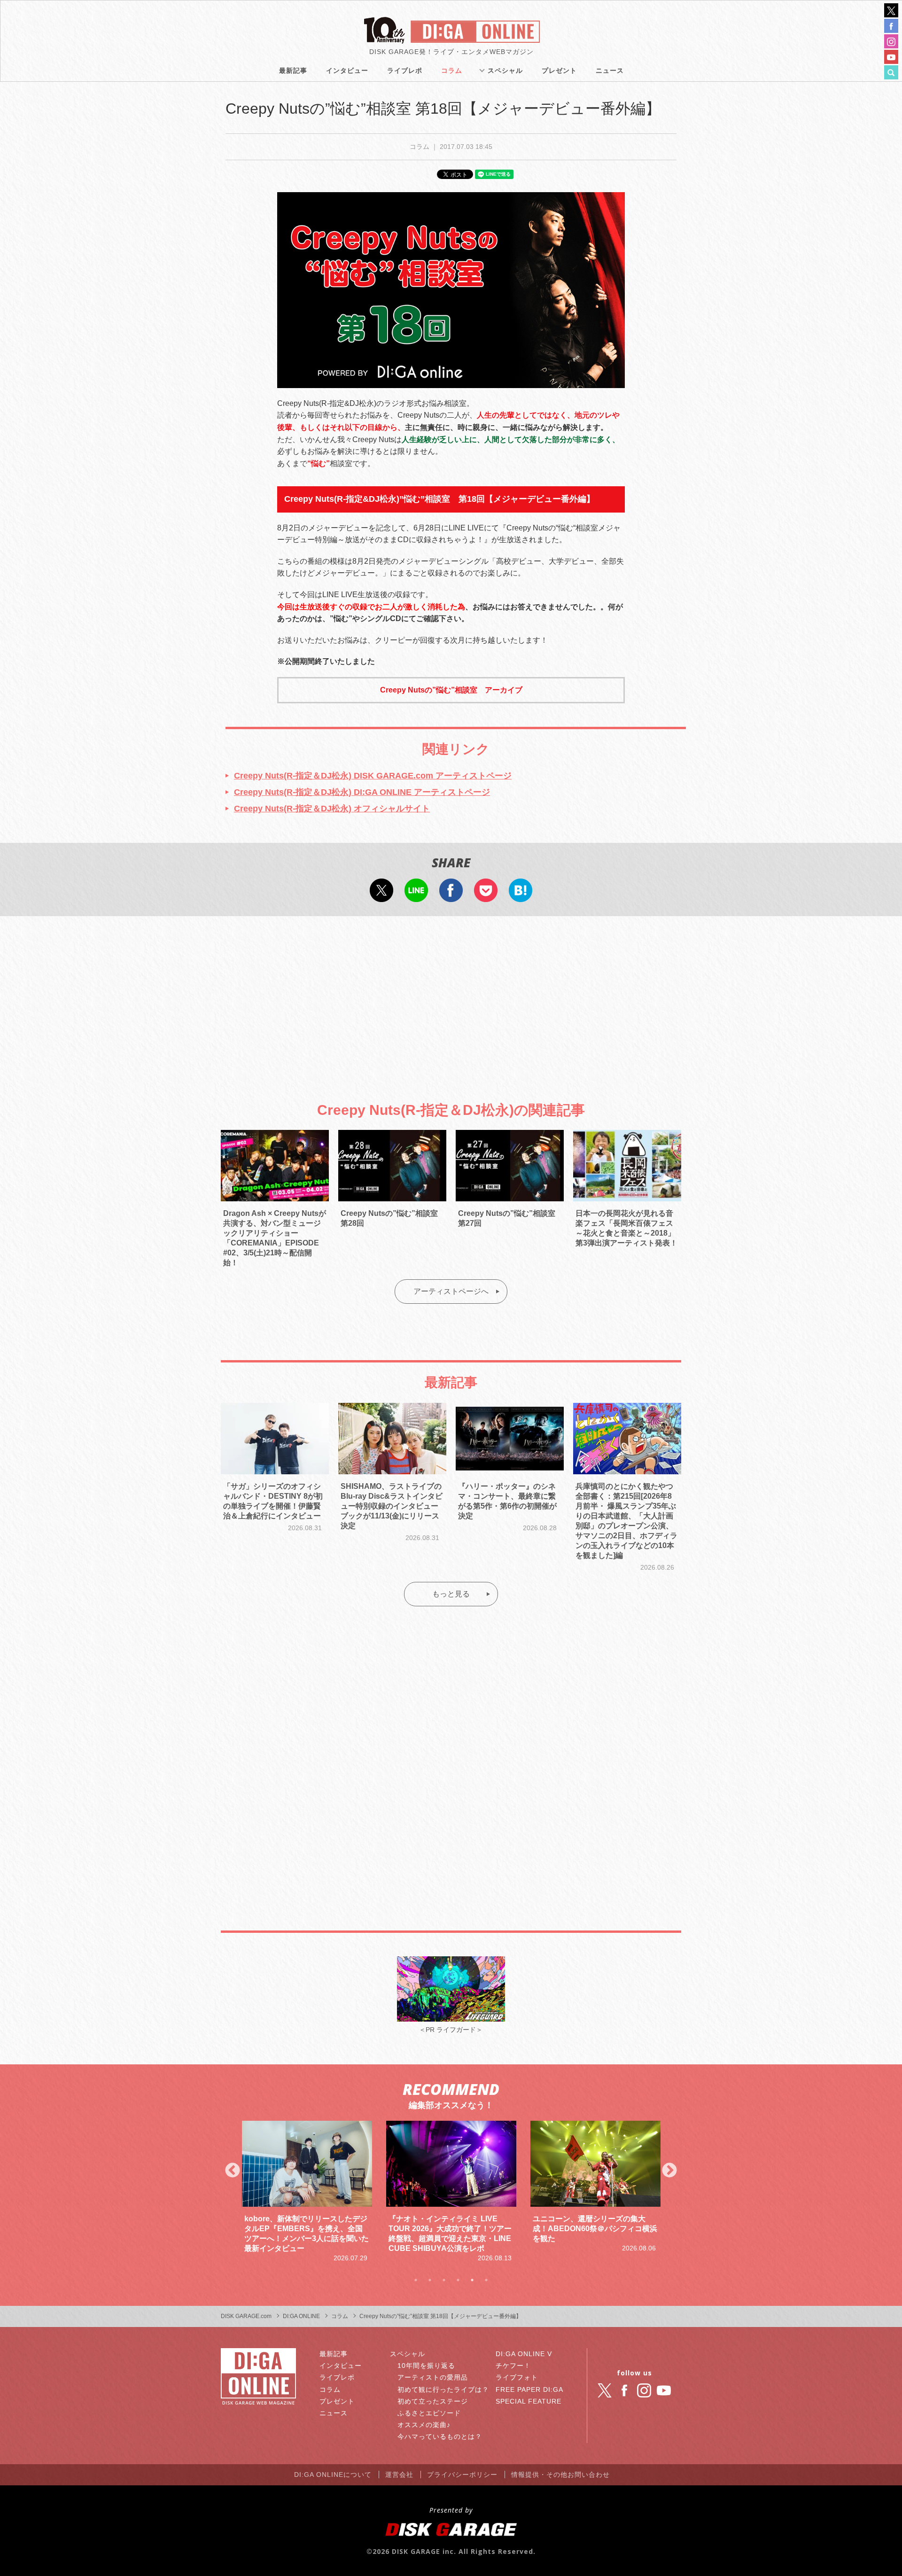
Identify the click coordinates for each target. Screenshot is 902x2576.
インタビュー (347, 70)
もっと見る (451, 1594)
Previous (233, 2171)
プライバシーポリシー (462, 2475)
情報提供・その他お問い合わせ (560, 2475)
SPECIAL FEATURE (529, 2401)
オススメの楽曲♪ (424, 2425)
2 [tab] (430, 2280)
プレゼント (559, 70)
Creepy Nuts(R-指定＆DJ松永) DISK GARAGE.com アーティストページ (373, 776)
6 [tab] (486, 2280)
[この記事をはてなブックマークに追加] (521, 895)
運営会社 (399, 2475)
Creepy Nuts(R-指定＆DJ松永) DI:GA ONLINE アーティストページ (362, 792)
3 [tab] (444, 2280)
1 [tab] (416, 2280)
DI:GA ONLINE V (524, 2354)
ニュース (610, 70)
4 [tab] (458, 2280)
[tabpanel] (307, 2192)
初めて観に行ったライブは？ (443, 2389)
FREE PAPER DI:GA (529, 2389)
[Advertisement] (451, 1001)
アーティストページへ (451, 1291)
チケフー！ (513, 2366)
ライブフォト (517, 2377)
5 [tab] (472, 2280)
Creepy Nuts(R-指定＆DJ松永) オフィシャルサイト (332, 809)
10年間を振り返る (426, 2366)
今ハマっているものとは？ (440, 2436)
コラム (452, 70)
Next (669, 2171)
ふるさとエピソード (429, 2413)
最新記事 (293, 70)
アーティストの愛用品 (433, 2377)
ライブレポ (405, 70)
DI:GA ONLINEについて (333, 2475)
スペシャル (505, 70)
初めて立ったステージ (433, 2401)
